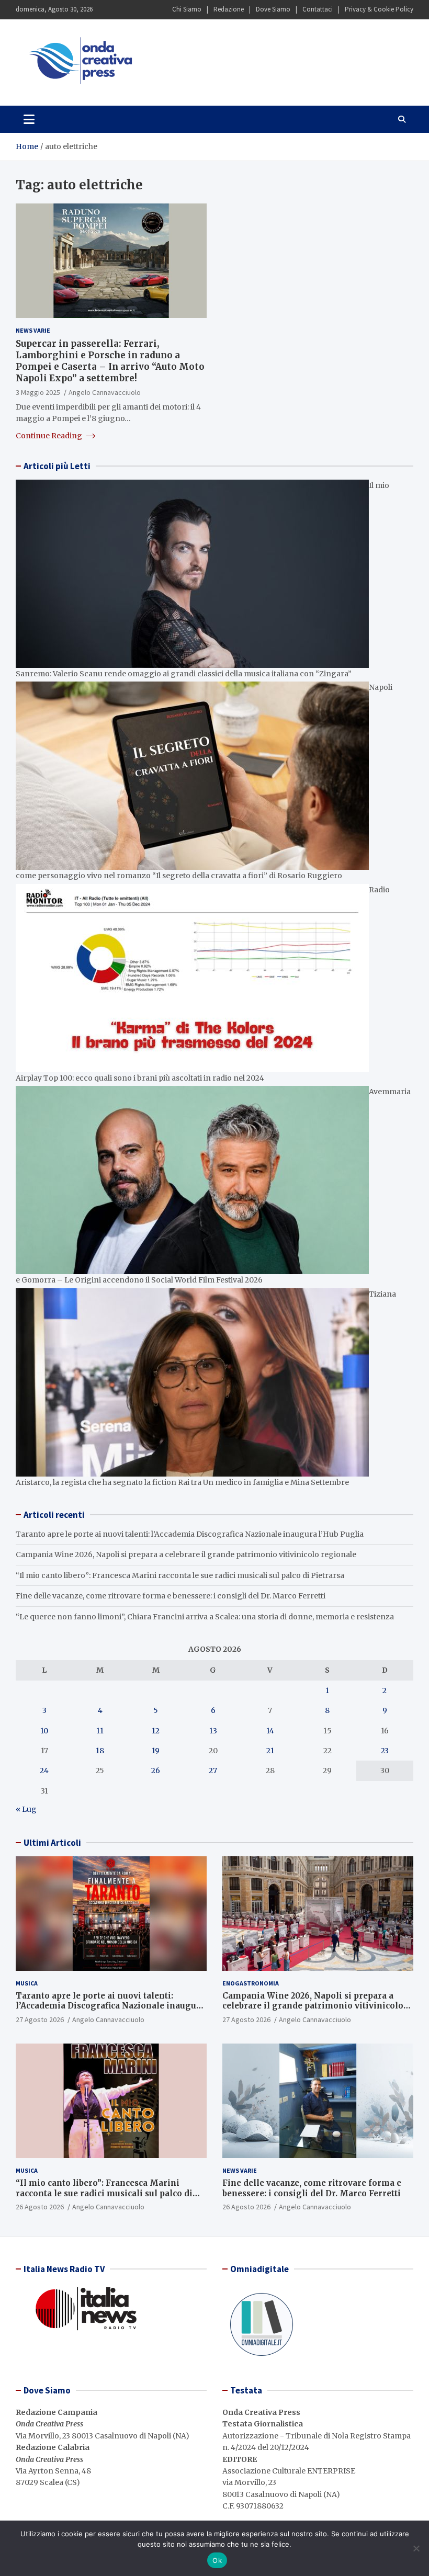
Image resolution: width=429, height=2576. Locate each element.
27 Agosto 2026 (40, 2019)
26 (156, 1771)
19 (156, 1751)
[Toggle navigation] (29, 119)
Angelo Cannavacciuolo (105, 392)
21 (270, 1751)
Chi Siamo (187, 9)
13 (213, 1731)
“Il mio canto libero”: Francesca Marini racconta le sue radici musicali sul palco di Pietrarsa (180, 1575)
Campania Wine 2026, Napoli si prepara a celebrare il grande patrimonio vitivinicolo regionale (186, 1554)
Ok (217, 2560)
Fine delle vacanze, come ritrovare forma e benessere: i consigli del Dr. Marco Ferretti (171, 1596)
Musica (27, 1983)
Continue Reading (50, 436)
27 (213, 1771)
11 (100, 1731)
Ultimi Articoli (52, 1843)
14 (270, 1731)
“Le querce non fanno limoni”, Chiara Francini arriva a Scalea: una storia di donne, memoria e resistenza (205, 1617)
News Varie (33, 330)
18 (100, 1751)
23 (385, 1751)
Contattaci (318, 9)
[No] (416, 2548)
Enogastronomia (251, 1983)
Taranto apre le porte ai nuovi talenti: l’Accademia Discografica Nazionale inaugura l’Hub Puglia (190, 1534)
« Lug (26, 1809)
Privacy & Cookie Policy (379, 9)
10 (44, 1731)
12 (156, 1731)
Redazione (229, 9)
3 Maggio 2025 (38, 392)
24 (44, 1771)
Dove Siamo (273, 9)
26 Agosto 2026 (40, 2207)
